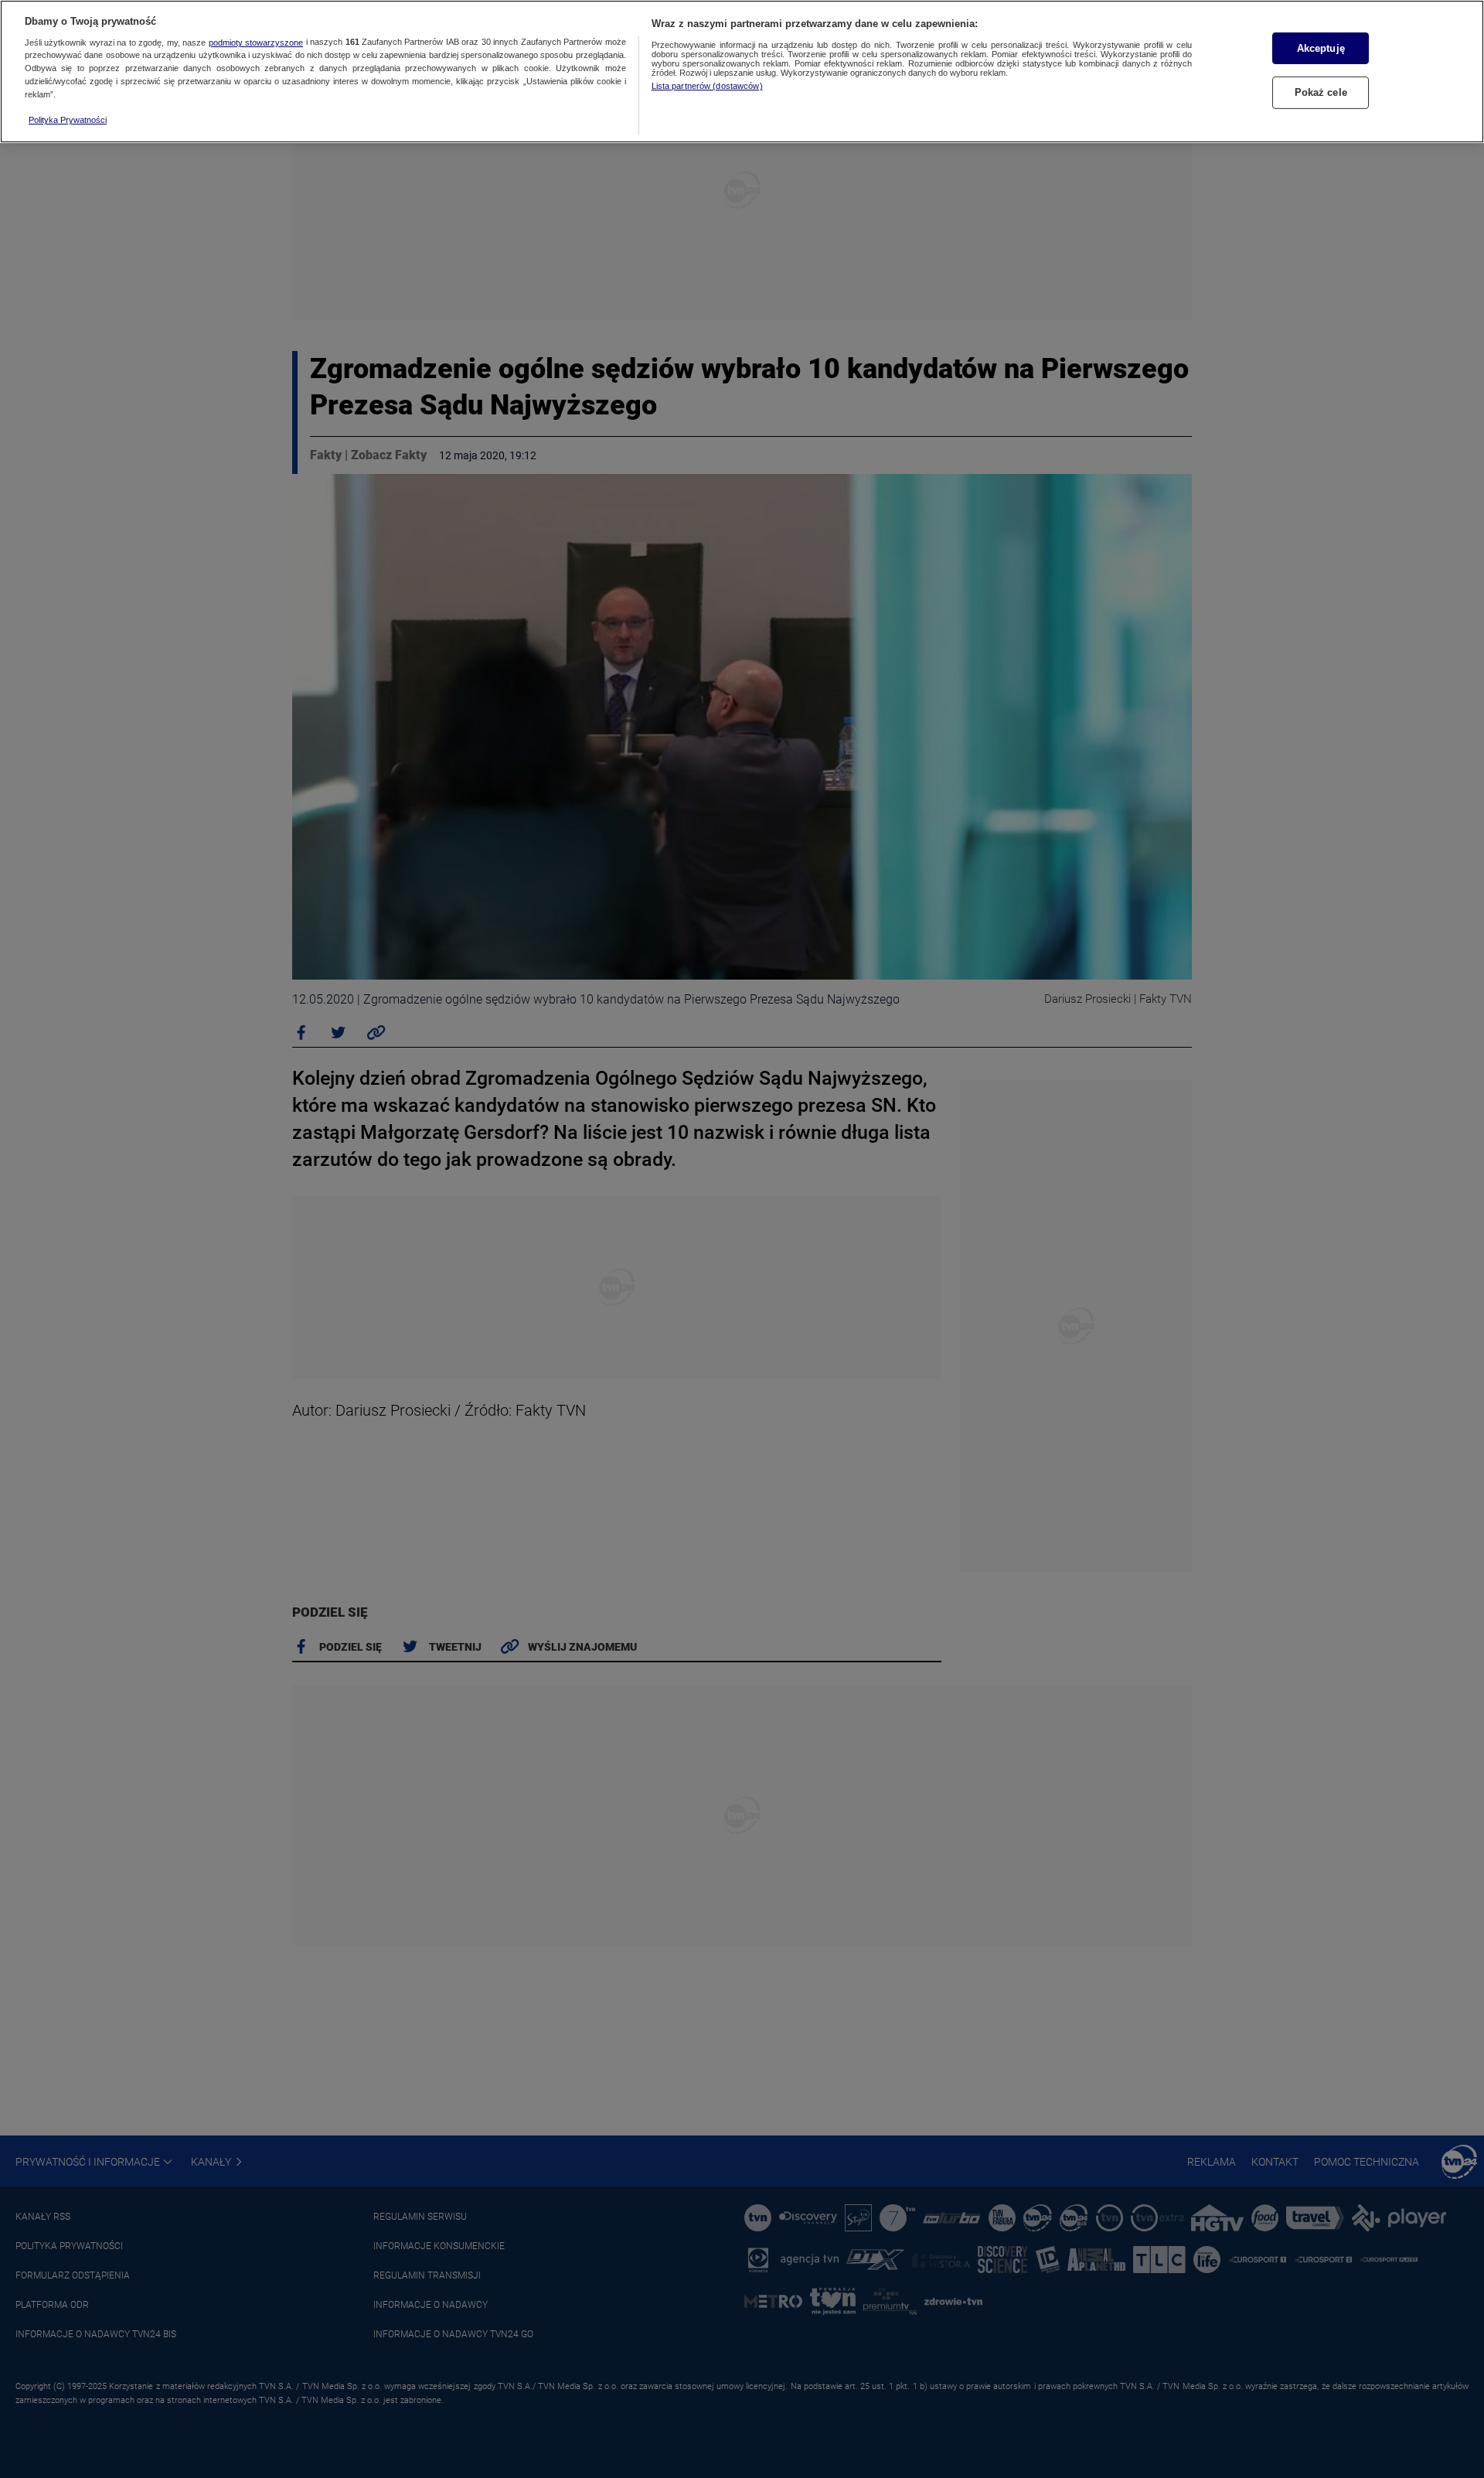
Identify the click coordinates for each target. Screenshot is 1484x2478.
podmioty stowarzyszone (256, 43)
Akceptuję (1321, 48)
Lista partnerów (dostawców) (707, 86)
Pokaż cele (1321, 92)
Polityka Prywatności (68, 120)
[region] (742, 72)
